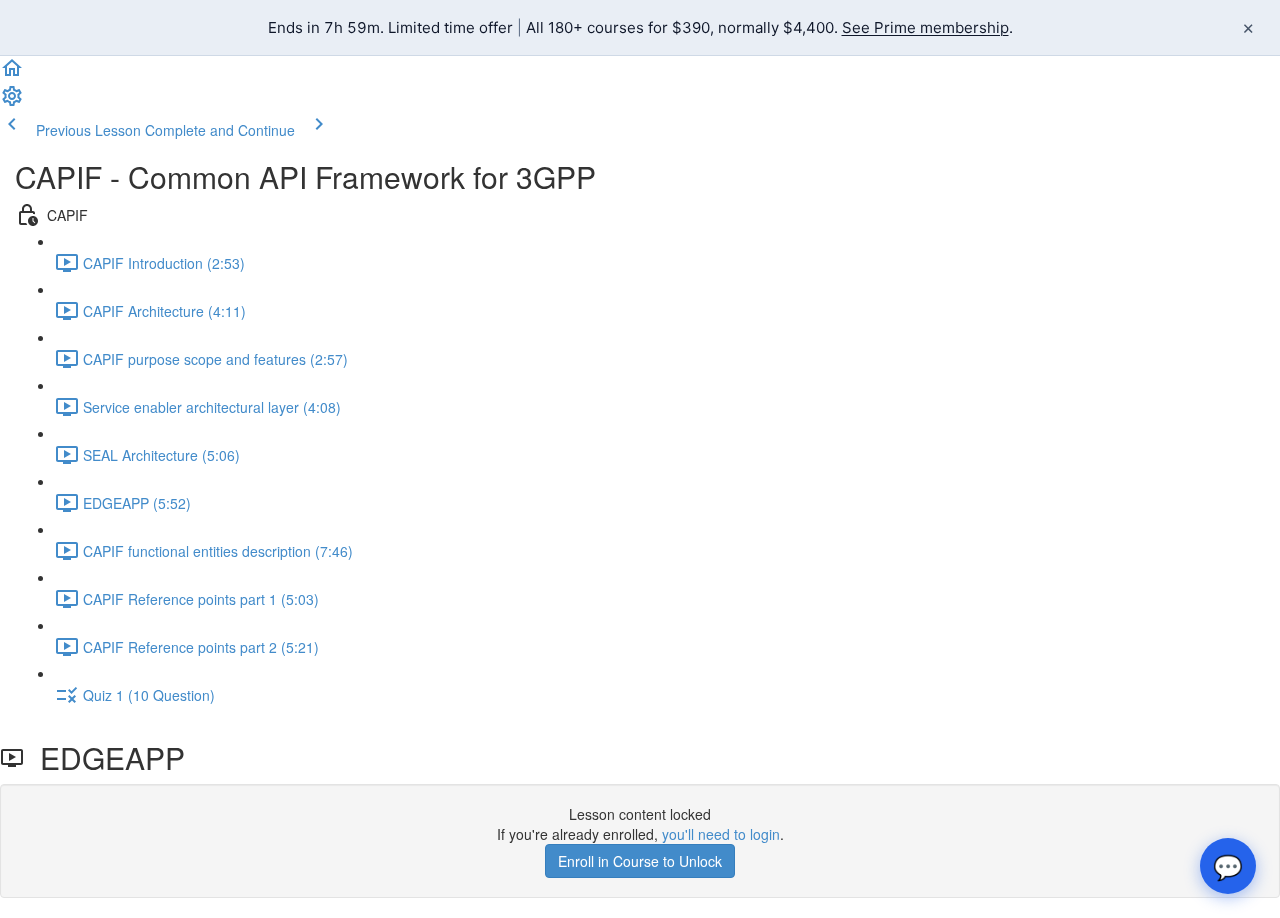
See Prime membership (925, 27)
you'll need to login (721, 834)
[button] (12, 74)
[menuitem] (12, 102)
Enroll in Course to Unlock (640, 861)
